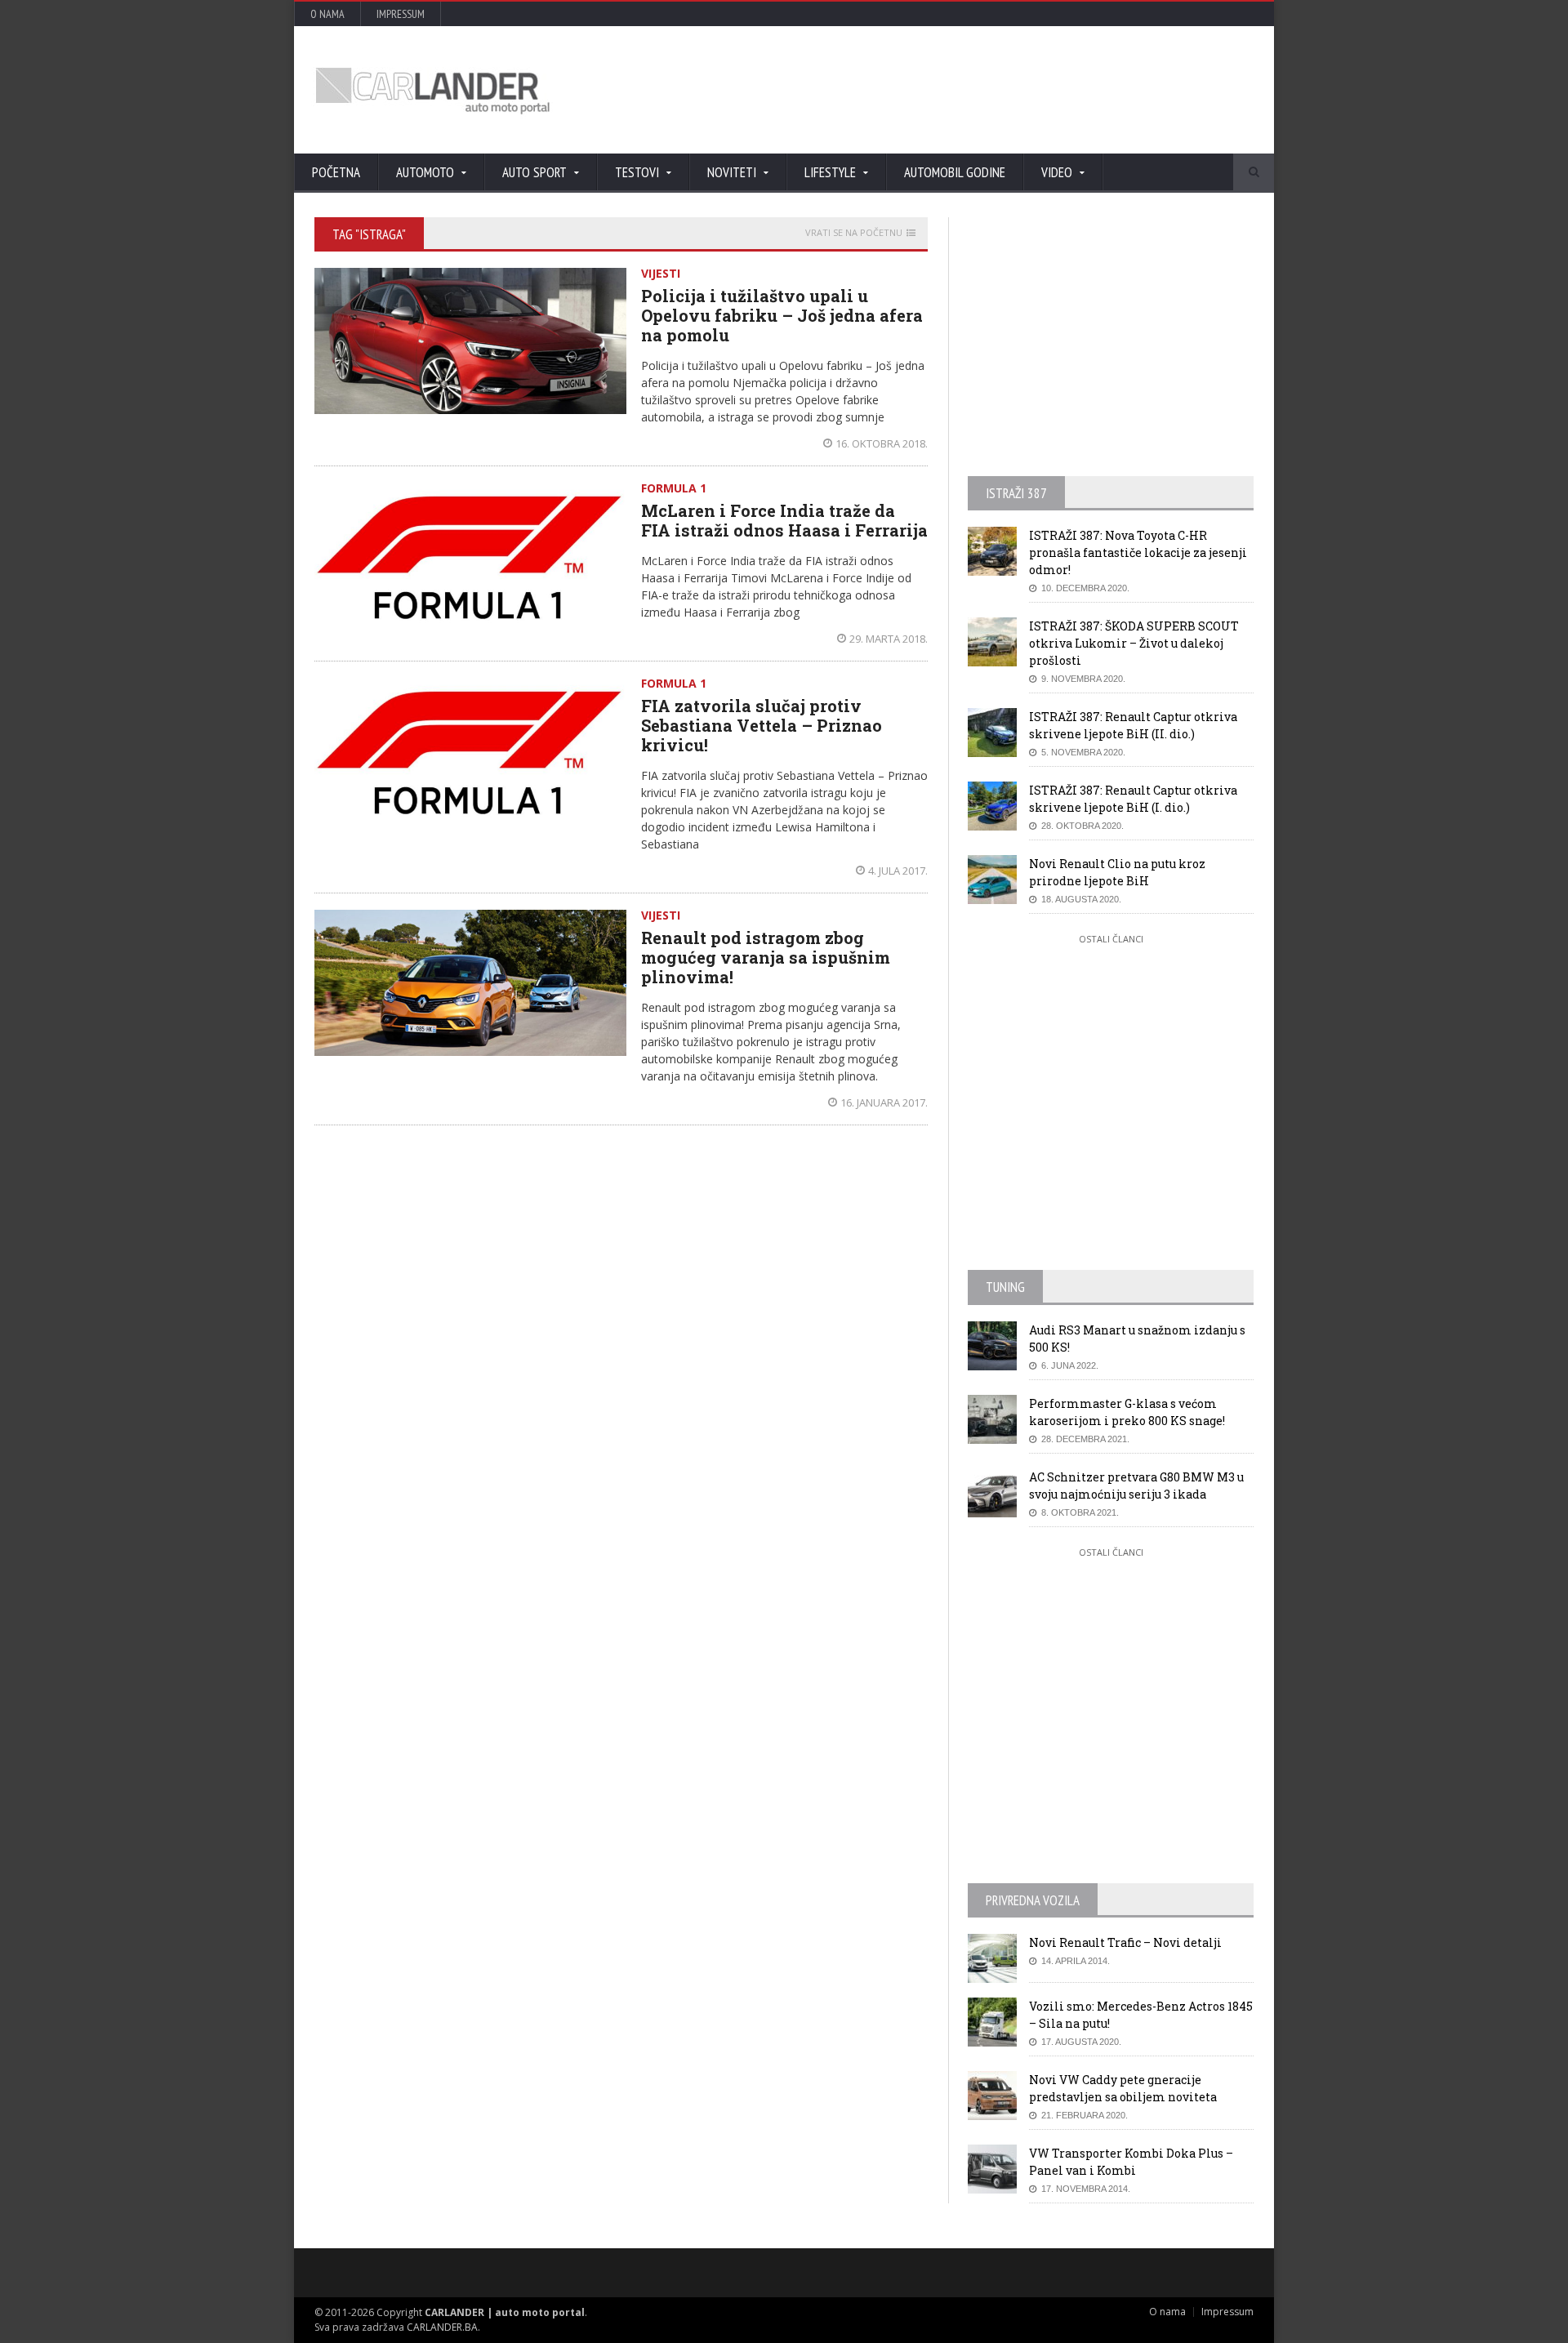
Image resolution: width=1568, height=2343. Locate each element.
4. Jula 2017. (898, 871)
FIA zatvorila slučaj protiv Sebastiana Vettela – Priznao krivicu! (762, 725)
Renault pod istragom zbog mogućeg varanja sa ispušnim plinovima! (766, 957)
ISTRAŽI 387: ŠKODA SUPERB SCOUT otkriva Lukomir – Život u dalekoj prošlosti (1134, 643)
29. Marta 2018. (889, 639)
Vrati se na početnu (854, 233)
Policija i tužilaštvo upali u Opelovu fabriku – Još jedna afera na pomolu (782, 315)
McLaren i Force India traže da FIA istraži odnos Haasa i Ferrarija (784, 520)
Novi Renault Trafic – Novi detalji (1125, 1942)
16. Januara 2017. (884, 1102)
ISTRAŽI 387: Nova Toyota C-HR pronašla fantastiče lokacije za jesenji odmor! (1138, 552)
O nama (327, 14)
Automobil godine (955, 172)
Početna (336, 172)
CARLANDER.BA (442, 2327)
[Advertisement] (960, 90)
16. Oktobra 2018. (882, 443)
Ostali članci (1111, 939)
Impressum (401, 14)
